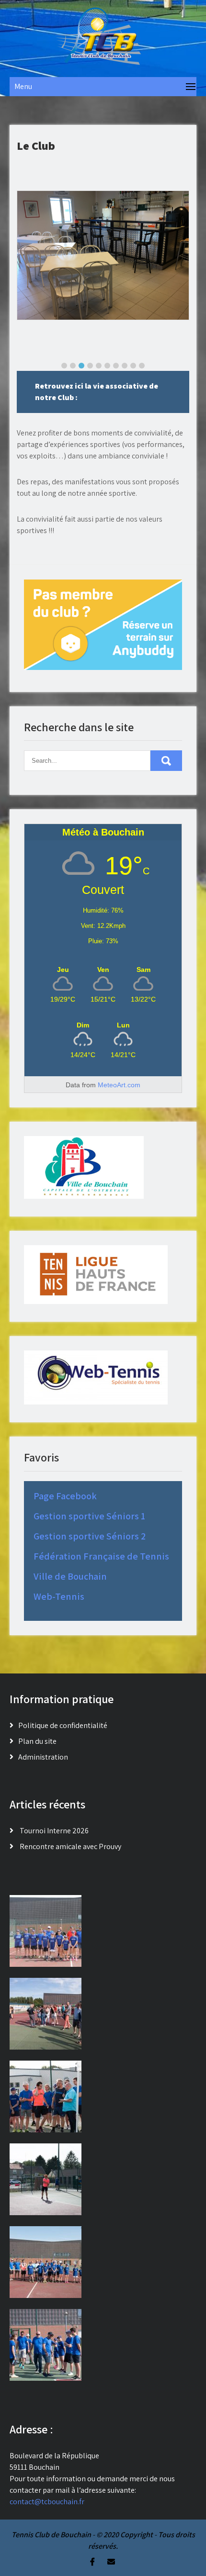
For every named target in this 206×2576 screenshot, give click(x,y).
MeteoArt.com (119, 1085)
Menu (23, 86)
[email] (111, 2562)
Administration (43, 1757)
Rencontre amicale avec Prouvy (70, 1846)
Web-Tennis (59, 1596)
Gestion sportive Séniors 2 (90, 1536)
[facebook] (92, 2562)
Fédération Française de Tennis (101, 1556)
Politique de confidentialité (63, 1725)
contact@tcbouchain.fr (47, 2502)
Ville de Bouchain (70, 1576)
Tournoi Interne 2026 (54, 1831)
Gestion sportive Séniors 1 (89, 1516)
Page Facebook (65, 1496)
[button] (64, 366)
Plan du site (37, 1741)
